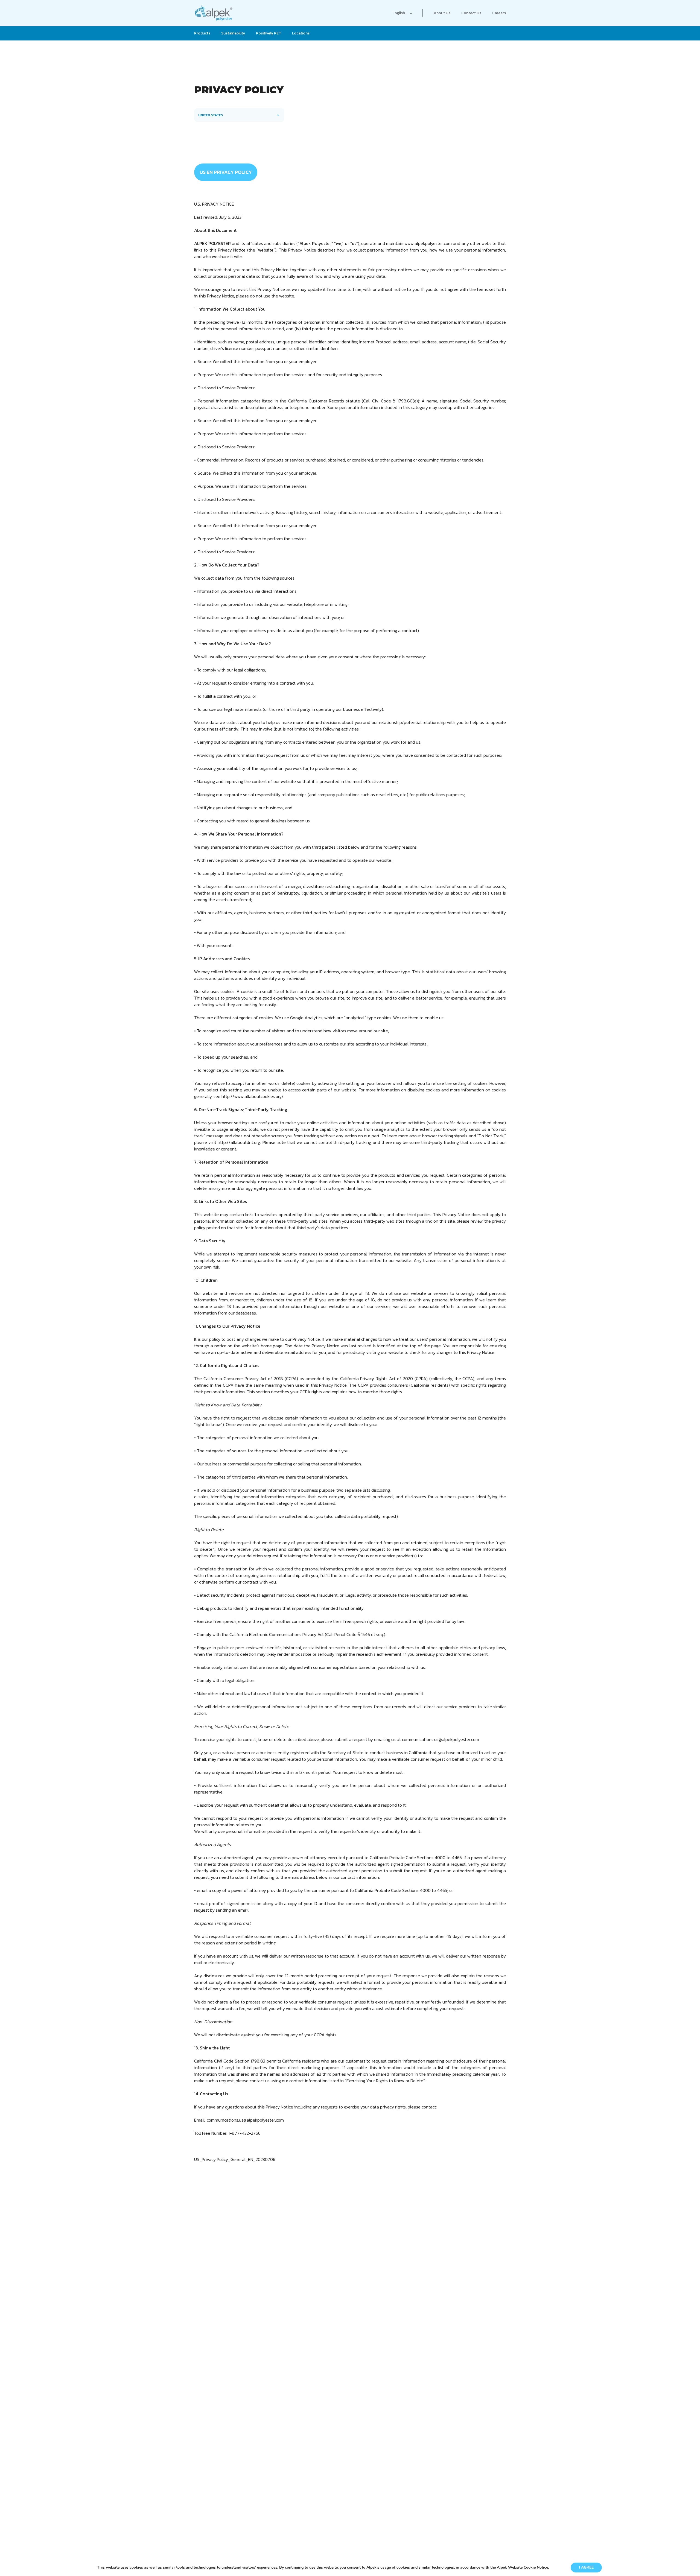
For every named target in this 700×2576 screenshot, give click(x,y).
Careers (499, 13)
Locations (301, 33)
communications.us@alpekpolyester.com (441, 1739)
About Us (442, 13)
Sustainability (233, 33)
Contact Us (471, 13)
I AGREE (586, 2567)
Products (202, 33)
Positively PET (269, 33)
